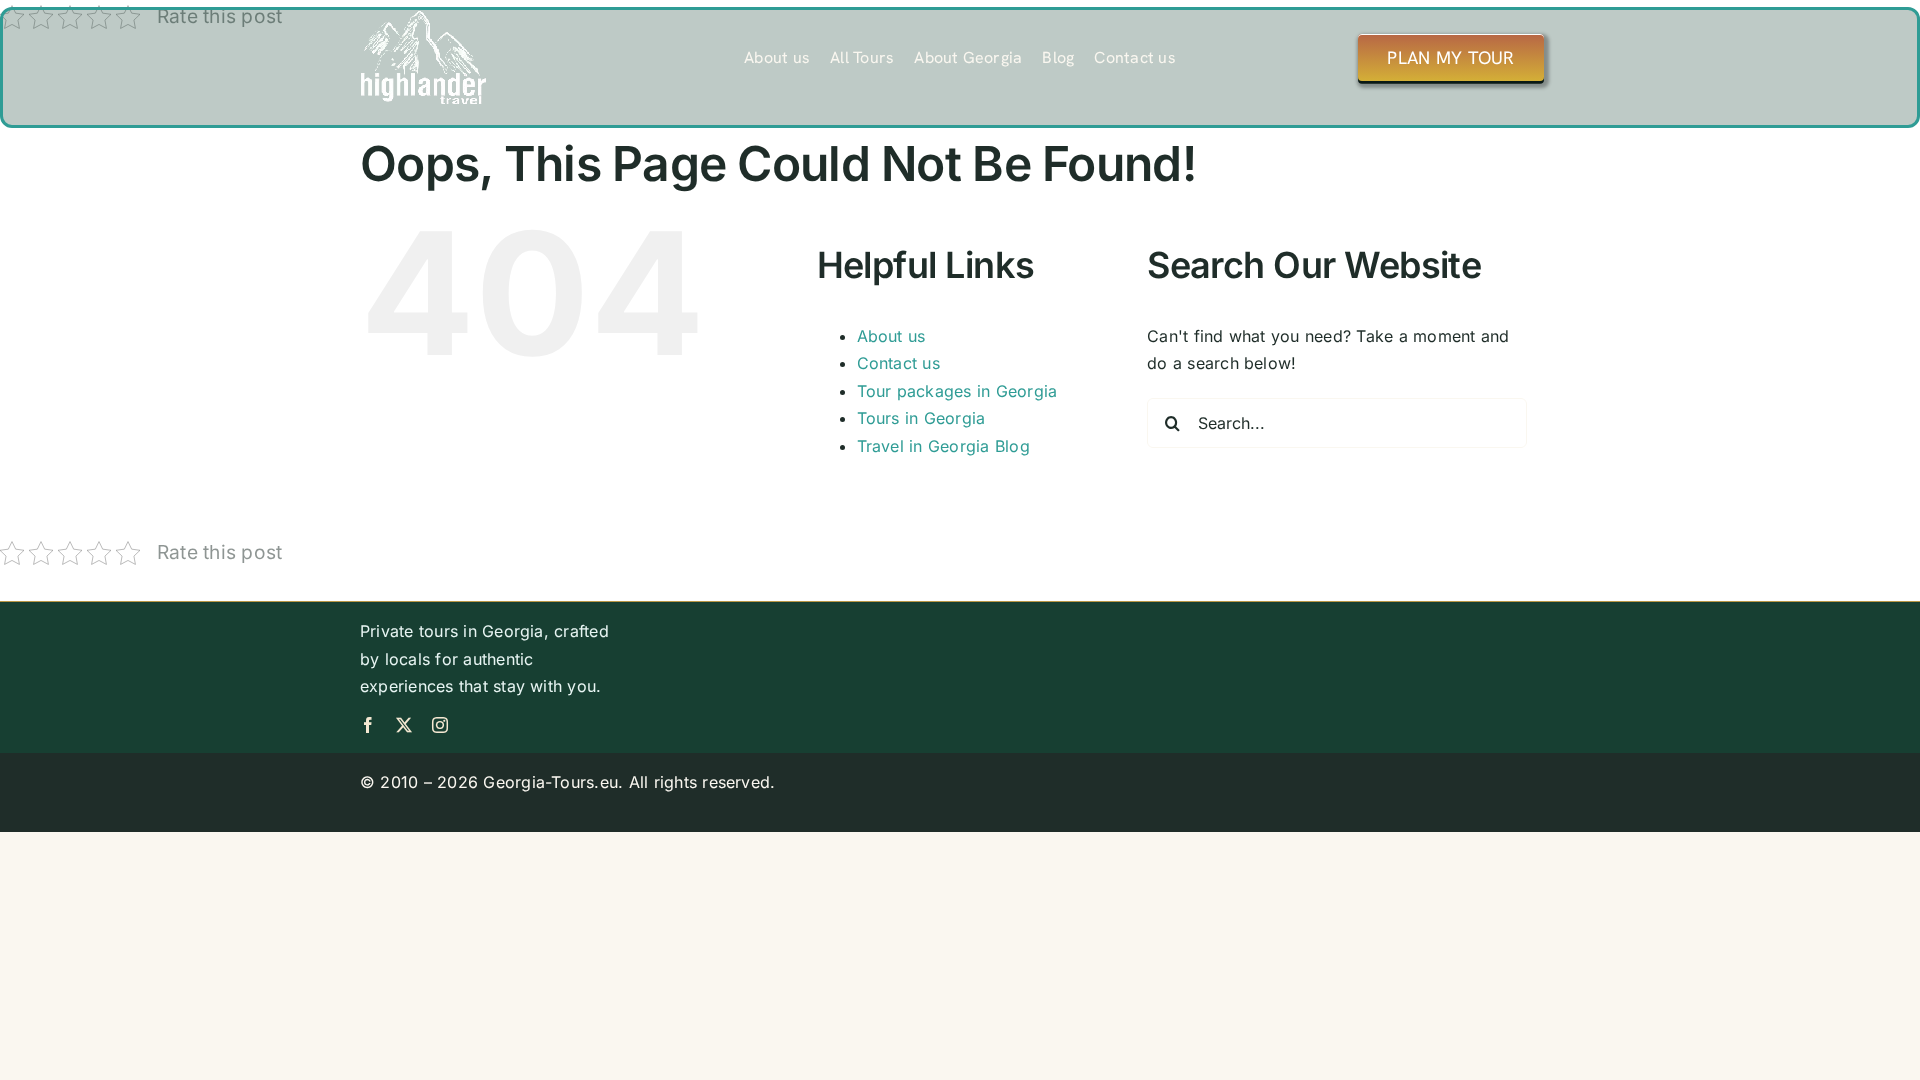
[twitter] (404, 725)
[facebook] (368, 725)
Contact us (898, 363)
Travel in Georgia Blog (943, 446)
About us (891, 336)
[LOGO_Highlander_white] (423, 18)
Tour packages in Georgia (957, 391)
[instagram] (440, 725)
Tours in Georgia (921, 418)
